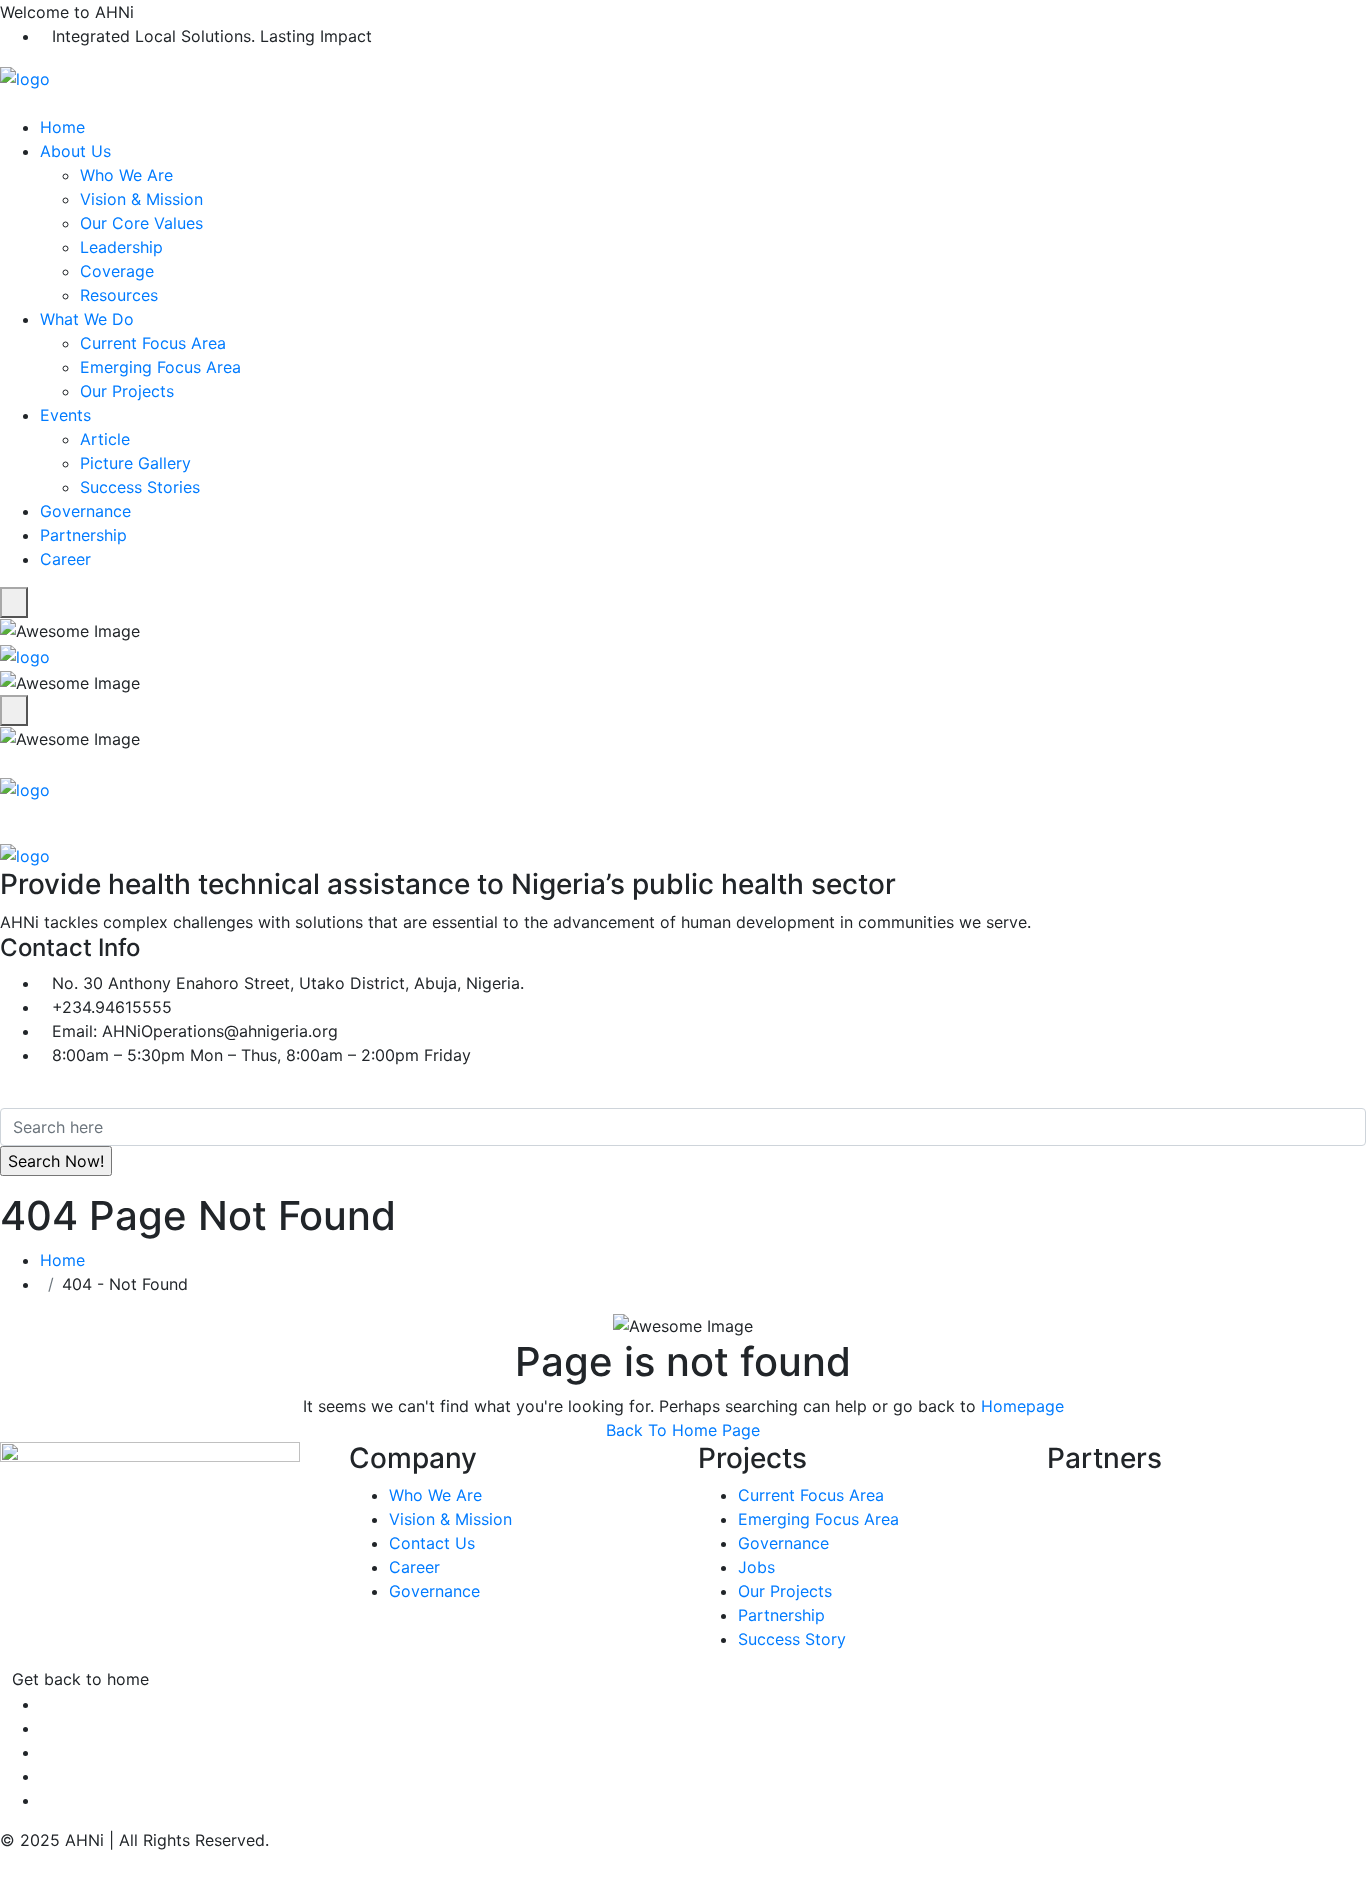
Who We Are (126, 175)
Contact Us (432, 1543)
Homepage (1022, 1406)
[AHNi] (25, 77)
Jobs (756, 1567)
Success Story (792, 1639)
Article (105, 439)
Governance (85, 511)
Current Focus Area (153, 343)
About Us (75, 151)
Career (65, 559)
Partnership (83, 535)
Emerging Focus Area (160, 367)
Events (65, 415)
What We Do (87, 319)
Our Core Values (141, 223)
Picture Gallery (135, 463)
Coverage (117, 271)
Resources (119, 295)
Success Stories (140, 487)
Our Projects (127, 391)
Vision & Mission (141, 199)
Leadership (121, 247)
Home (62, 127)
